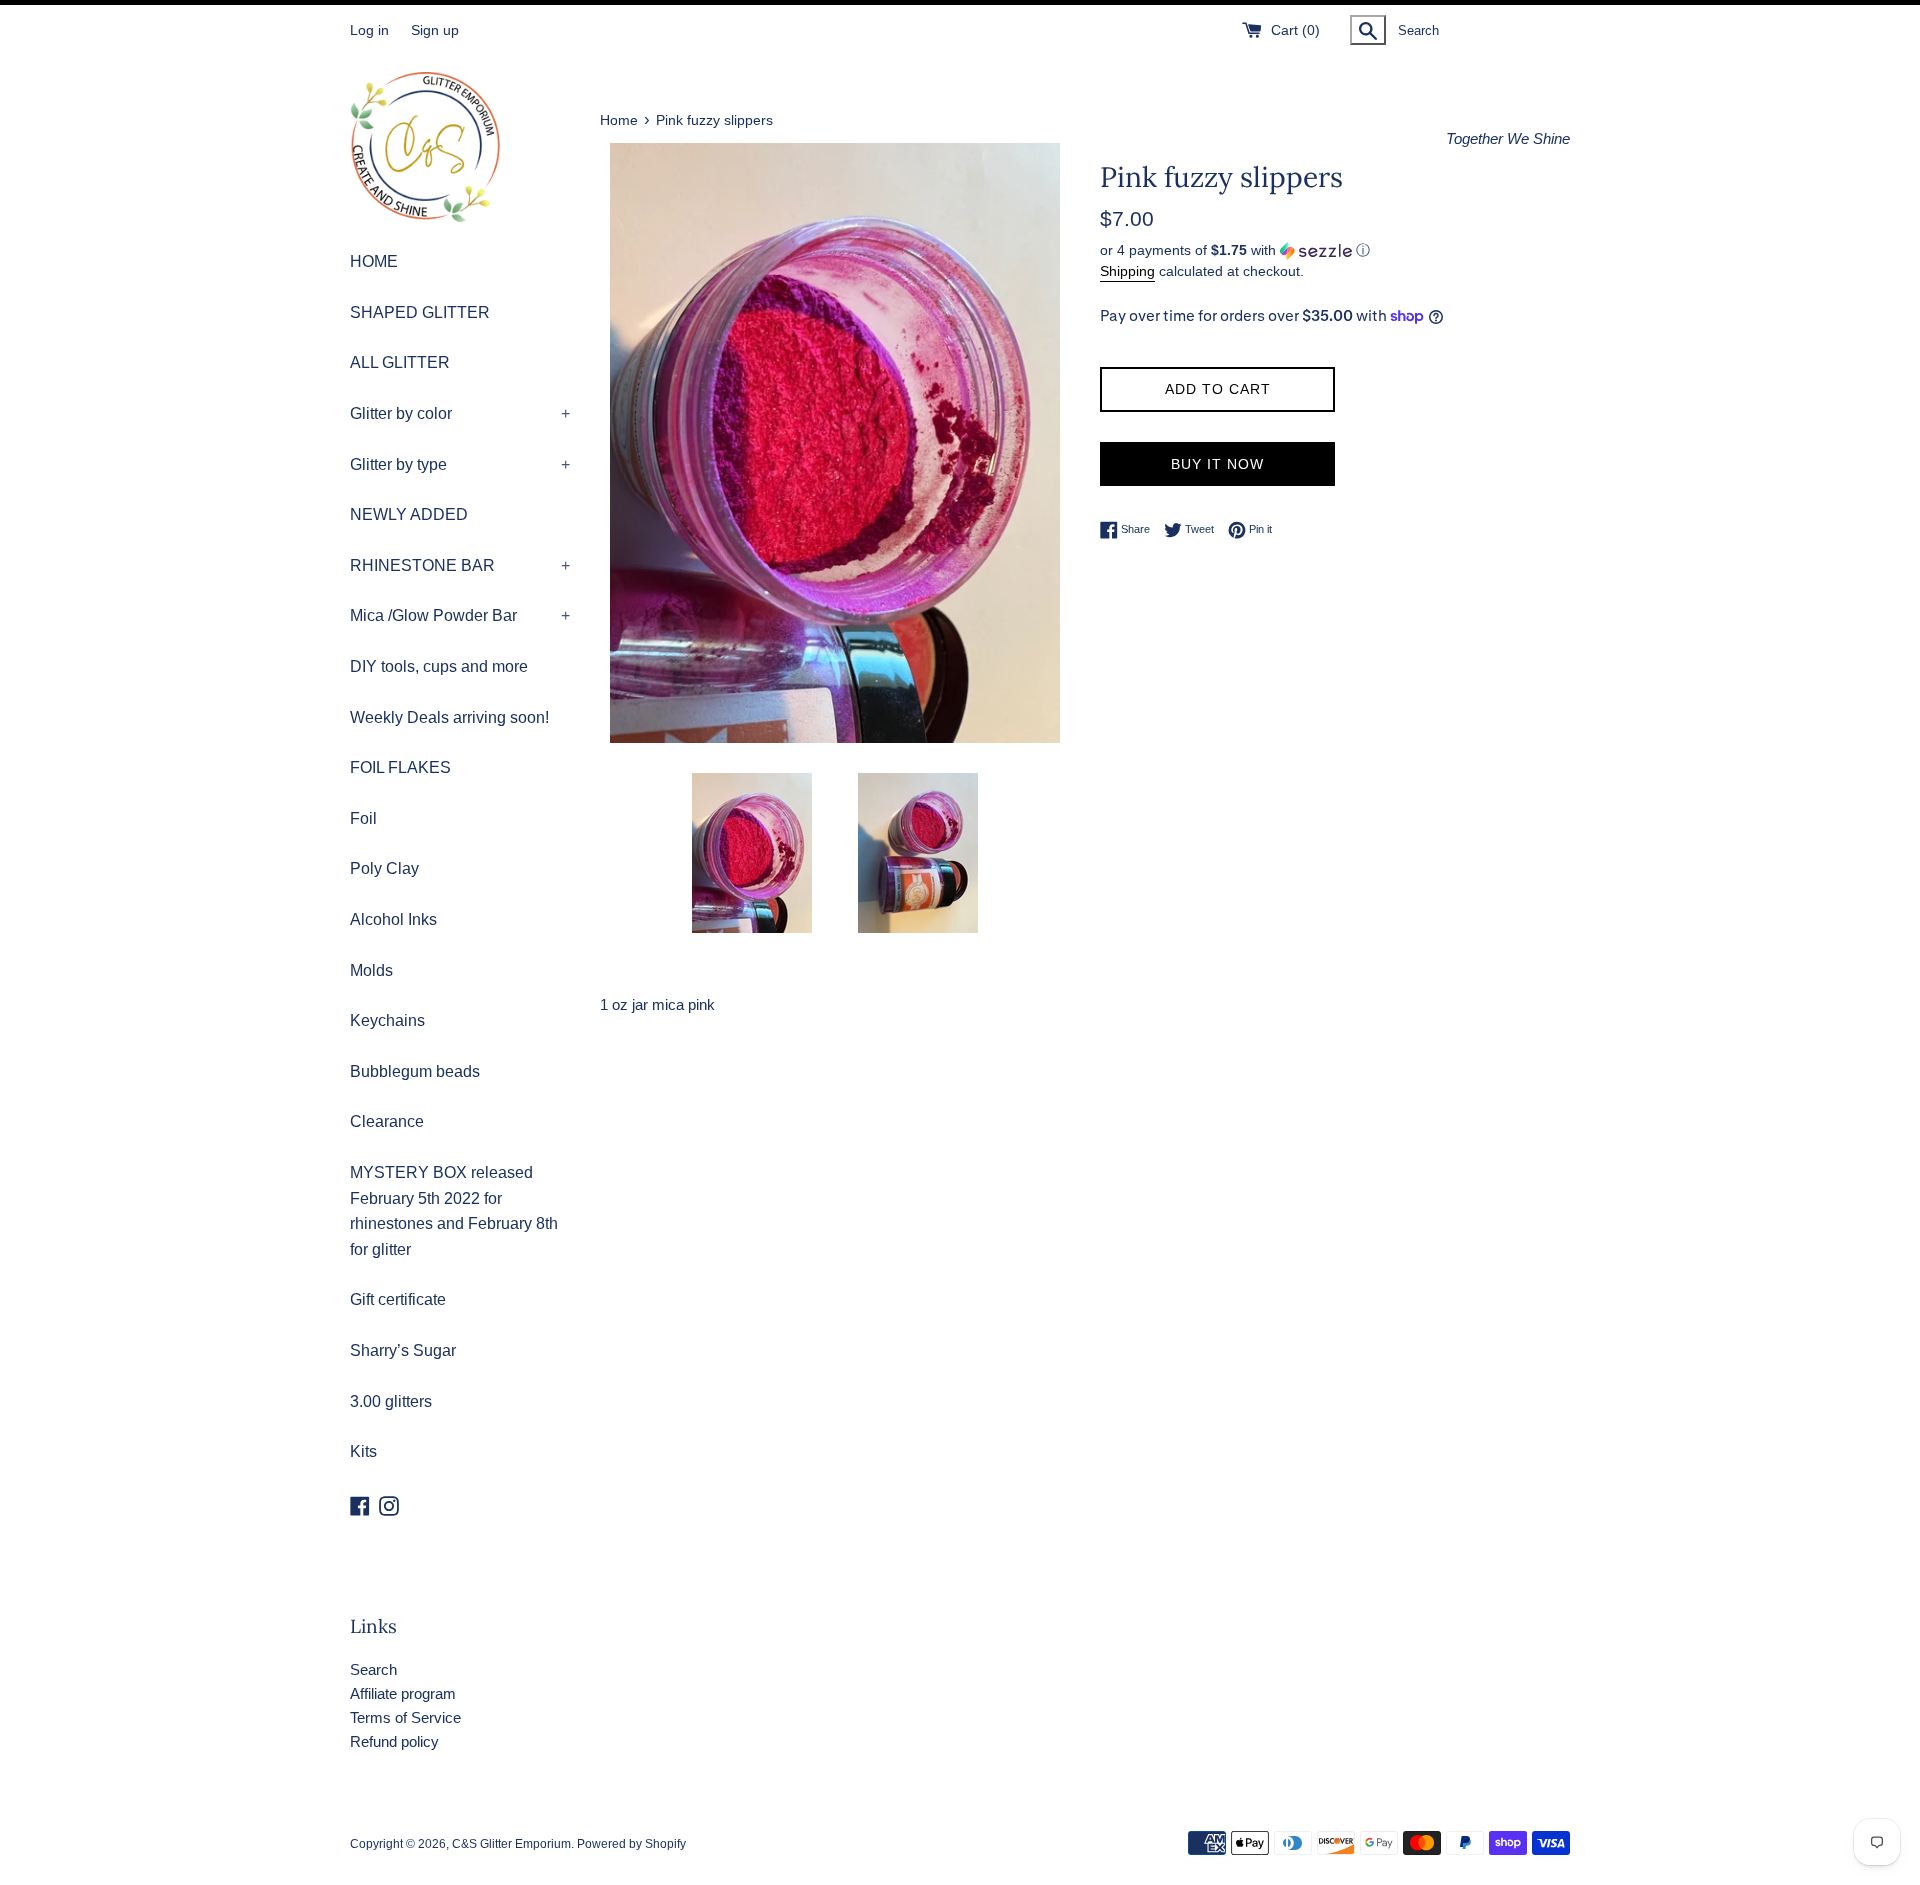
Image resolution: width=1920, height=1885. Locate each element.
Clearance (387, 1121)
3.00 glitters (391, 1401)
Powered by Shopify (631, 1844)
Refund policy (394, 1741)
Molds (371, 970)
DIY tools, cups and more (439, 666)
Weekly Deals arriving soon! (449, 717)
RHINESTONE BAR (460, 565)
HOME (374, 261)
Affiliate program (403, 1693)
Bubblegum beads (415, 1071)
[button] (1335, 250)
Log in (369, 30)
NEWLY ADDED (409, 514)
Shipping (1127, 271)
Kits (363, 1451)
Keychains (387, 1020)
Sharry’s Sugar (403, 1350)
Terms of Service (405, 1717)
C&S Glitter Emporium (511, 1844)
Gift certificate (398, 1299)
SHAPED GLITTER (420, 312)
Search (373, 1669)
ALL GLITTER (400, 362)
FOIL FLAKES (400, 767)
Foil (363, 818)
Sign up (435, 30)
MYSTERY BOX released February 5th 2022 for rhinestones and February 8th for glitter (454, 1211)
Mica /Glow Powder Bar (460, 615)
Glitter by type (460, 464)
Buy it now (1217, 464)
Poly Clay (384, 868)
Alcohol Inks (393, 919)
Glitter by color (460, 413)
